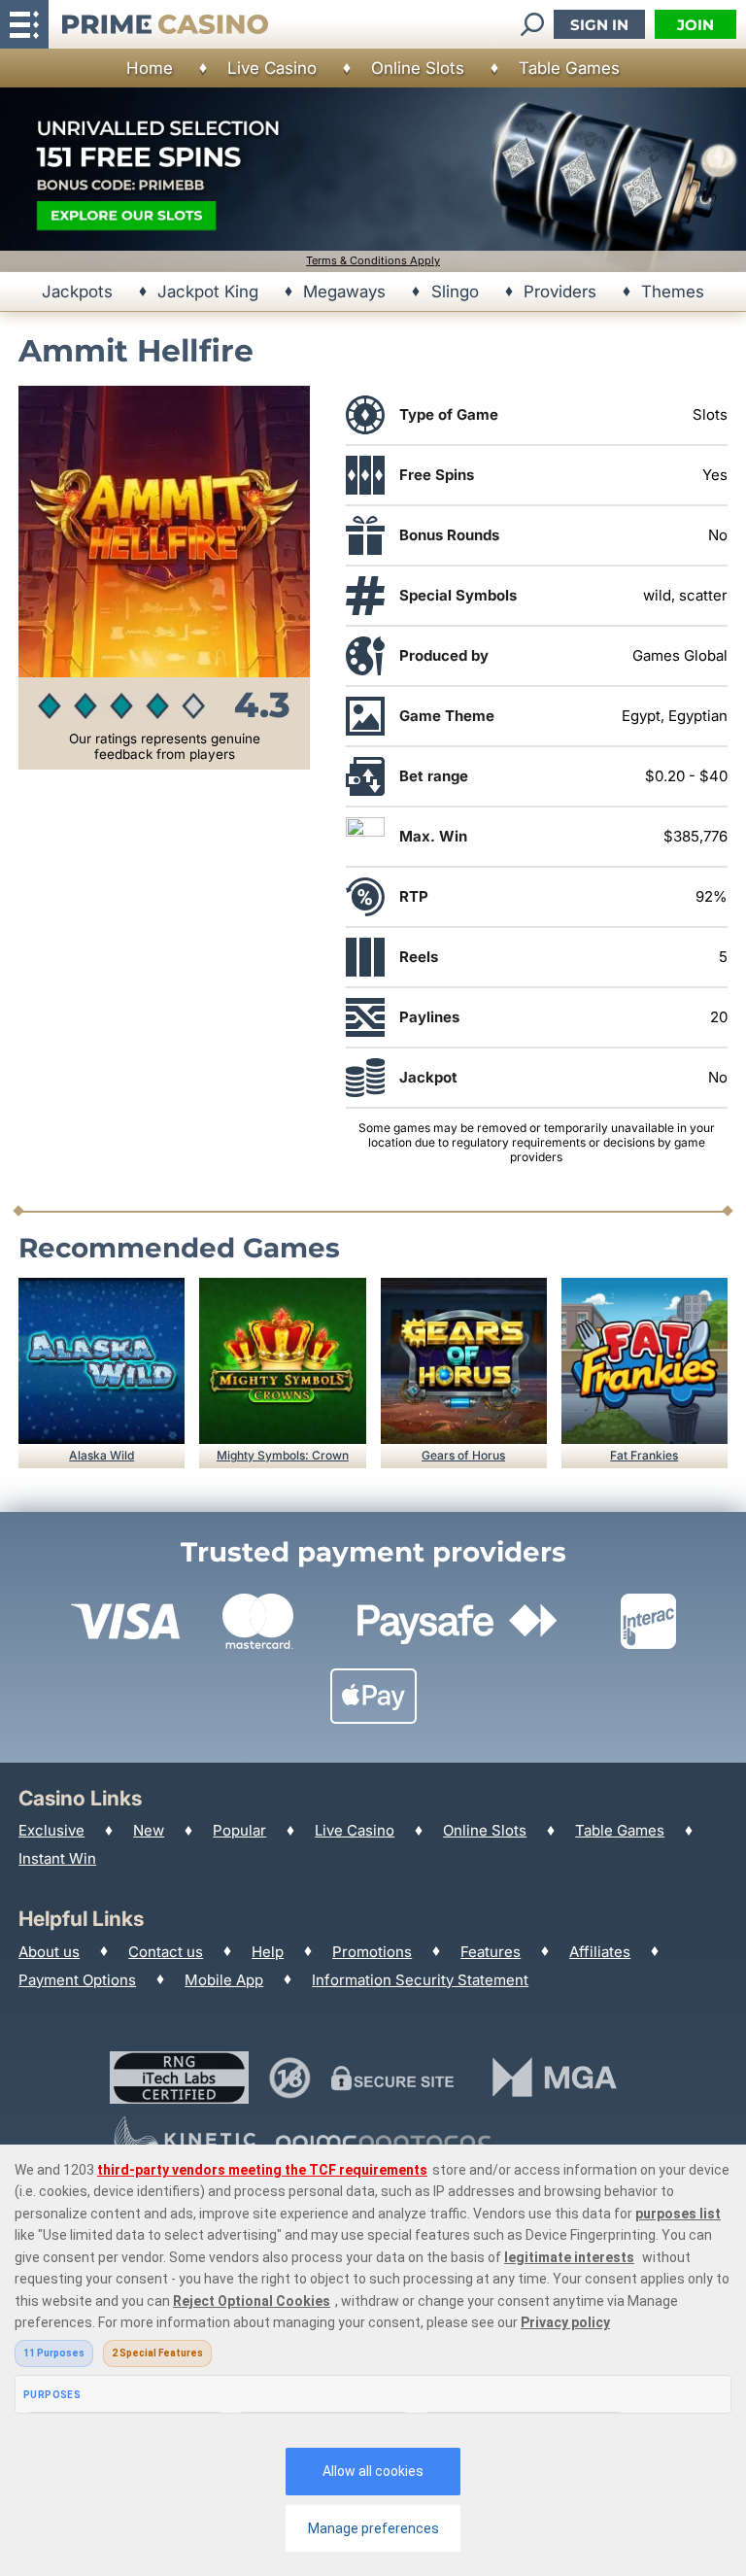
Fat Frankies (644, 1455)
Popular (239, 1830)
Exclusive (51, 1830)
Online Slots (418, 68)
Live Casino (272, 68)
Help (268, 1952)
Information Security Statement (420, 1980)
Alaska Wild (102, 1455)
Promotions (372, 1952)
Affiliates (600, 1952)
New (149, 1830)
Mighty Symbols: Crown (283, 1455)
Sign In (599, 25)
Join (695, 25)
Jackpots (77, 292)
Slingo (455, 292)
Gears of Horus (463, 1455)
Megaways (344, 292)
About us (49, 1952)
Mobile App (224, 1980)
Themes (673, 292)
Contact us (166, 1952)
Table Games (569, 68)
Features (491, 1952)
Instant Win (57, 1858)
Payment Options (77, 1980)
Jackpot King (208, 292)
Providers (560, 292)
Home (150, 68)
